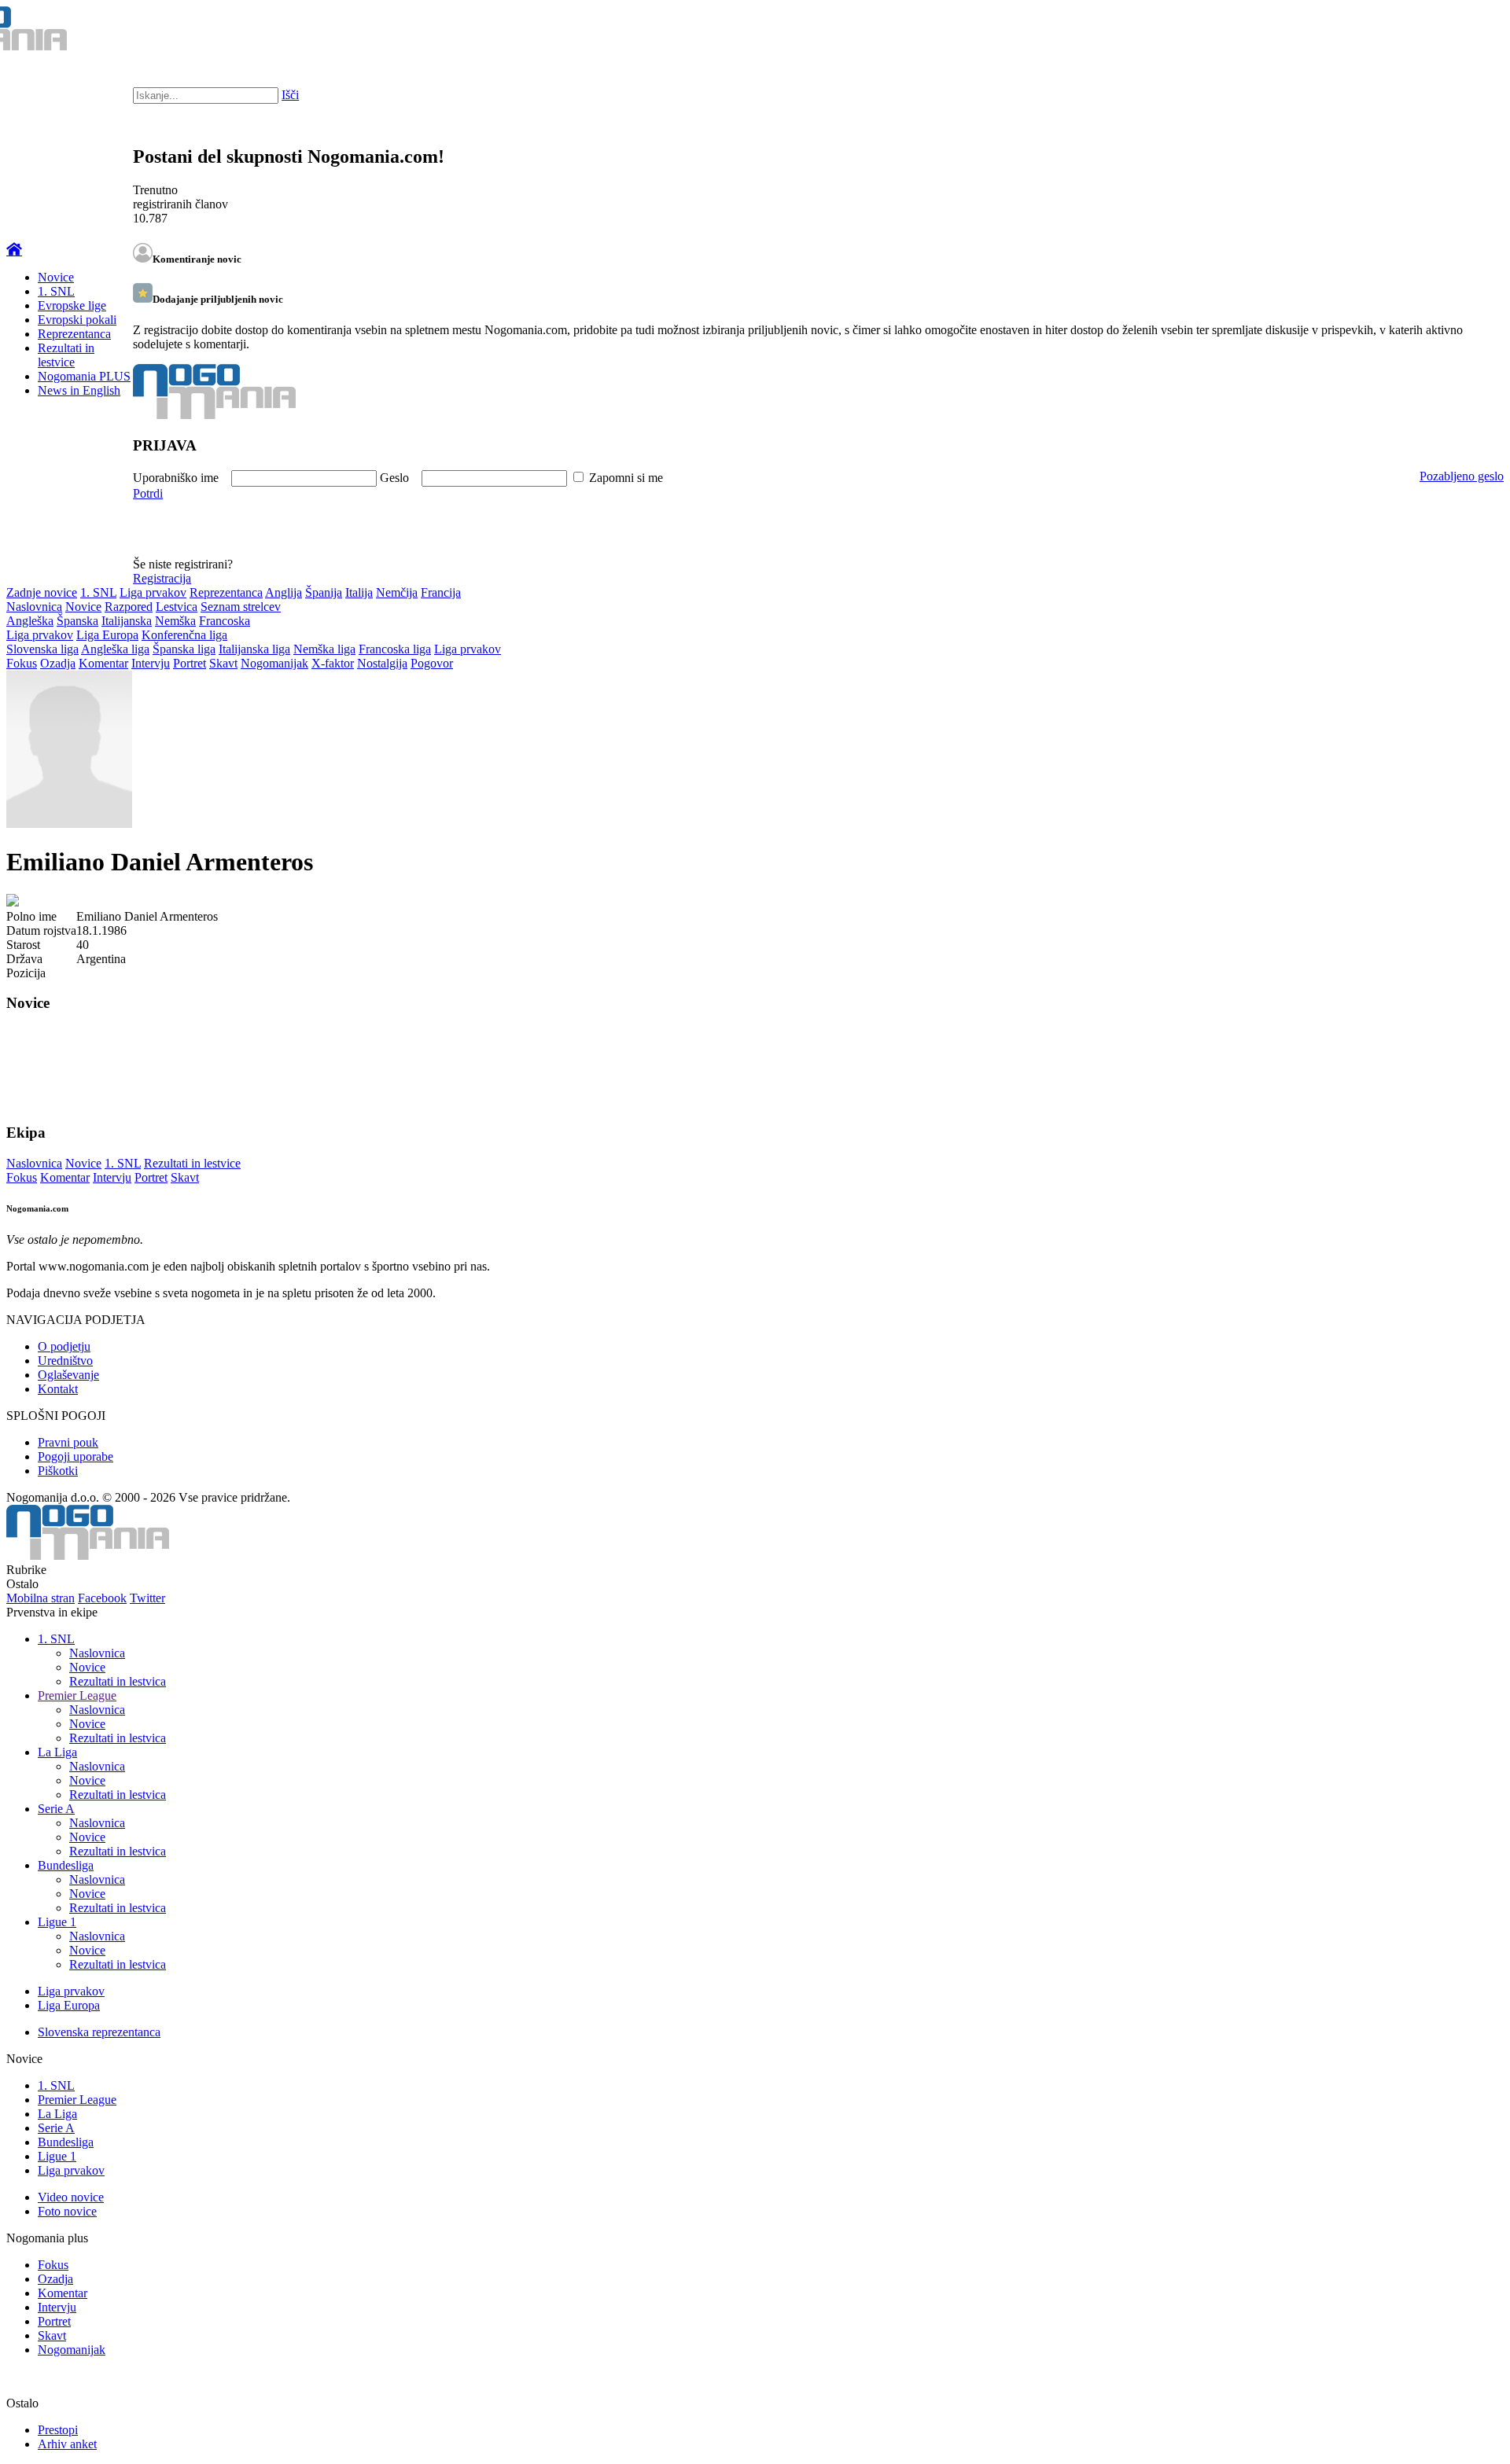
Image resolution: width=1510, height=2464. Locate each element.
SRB (1434, 31)
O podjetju (64, 1346)
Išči (290, 95)
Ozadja (58, 663)
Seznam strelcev (241, 607)
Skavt (223, 663)
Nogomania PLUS (84, 376)
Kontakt (58, 1389)
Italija (359, 592)
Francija (441, 592)
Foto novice (67, 2211)
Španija (324, 592)
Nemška (175, 621)
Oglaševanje (68, 1375)
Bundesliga (66, 1865)
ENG (1466, 31)
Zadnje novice (42, 592)
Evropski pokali (77, 320)
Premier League (77, 1695)
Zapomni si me (626, 478)
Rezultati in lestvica (118, 1681)
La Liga (57, 1752)
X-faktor (333, 663)
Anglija (284, 592)
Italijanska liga (254, 649)
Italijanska (127, 621)
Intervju (151, 663)
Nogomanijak (274, 663)
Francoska (225, 621)
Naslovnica (34, 607)
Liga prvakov (153, 592)
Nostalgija (382, 663)
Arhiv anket (67, 2444)
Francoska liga (395, 649)
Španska (77, 621)
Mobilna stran (41, 1598)
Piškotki (58, 1471)
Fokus (22, 663)
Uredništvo (65, 1361)
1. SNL (56, 291)
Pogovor (432, 663)
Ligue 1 (57, 1922)
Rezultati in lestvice (66, 355)
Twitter (147, 1598)
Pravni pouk (68, 1442)
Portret (190, 663)
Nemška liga (324, 649)
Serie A (56, 1809)
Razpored (129, 607)
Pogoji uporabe (75, 1456)
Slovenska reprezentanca (99, 2032)
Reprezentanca (74, 334)
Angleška (30, 621)
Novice (56, 277)
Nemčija (397, 592)
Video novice (71, 2197)
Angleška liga (115, 649)
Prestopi (58, 2430)
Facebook (102, 1598)
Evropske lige (72, 305)
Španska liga (184, 649)
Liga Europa (107, 635)
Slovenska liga (42, 649)
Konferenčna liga (184, 635)
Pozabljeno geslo (1462, 476)
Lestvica (177, 607)
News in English (79, 390)
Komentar (103, 663)
